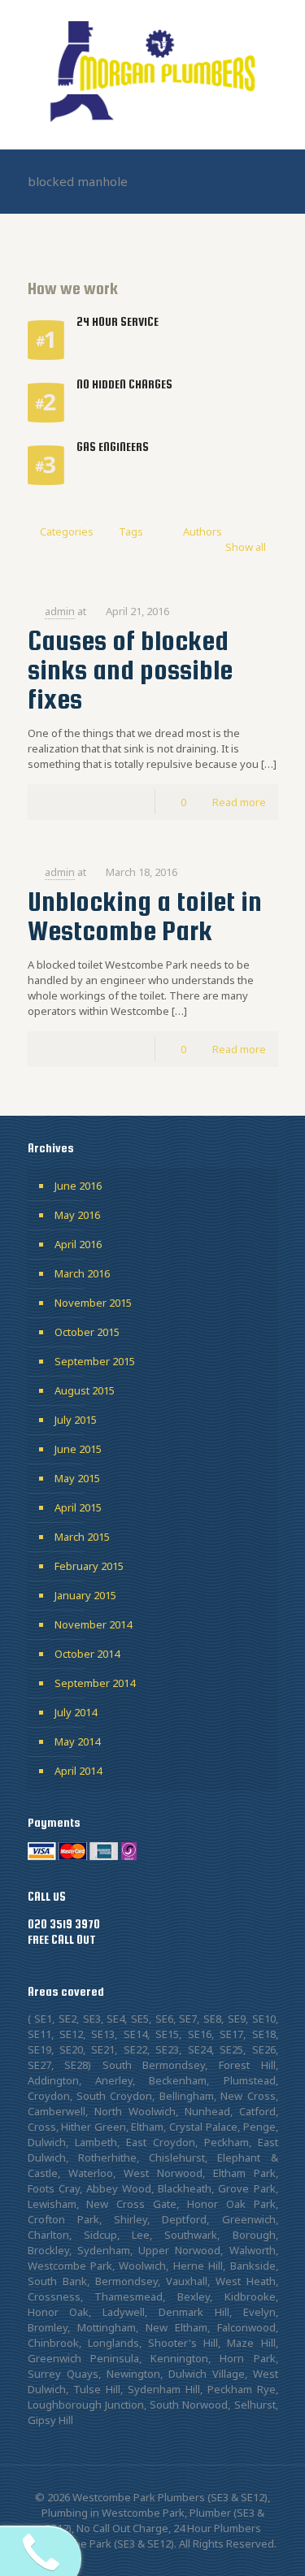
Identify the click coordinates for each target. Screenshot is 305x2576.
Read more (239, 802)
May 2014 (77, 1741)
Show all (245, 547)
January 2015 (85, 1595)
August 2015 (85, 1390)
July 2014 (76, 1712)
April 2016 (78, 1244)
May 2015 (77, 1478)
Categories (67, 531)
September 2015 (95, 1361)
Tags (131, 531)
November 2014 (93, 1624)
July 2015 (76, 1420)
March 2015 (82, 1537)
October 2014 (87, 1654)
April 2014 (78, 1771)
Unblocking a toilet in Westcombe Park (145, 916)
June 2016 (78, 1186)
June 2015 (78, 1449)
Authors (203, 531)
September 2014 (95, 1683)
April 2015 (78, 1507)
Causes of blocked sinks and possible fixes (130, 670)
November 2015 (93, 1303)
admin (60, 611)
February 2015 (89, 1566)
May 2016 (77, 1215)
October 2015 (87, 1332)
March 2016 (82, 1273)
